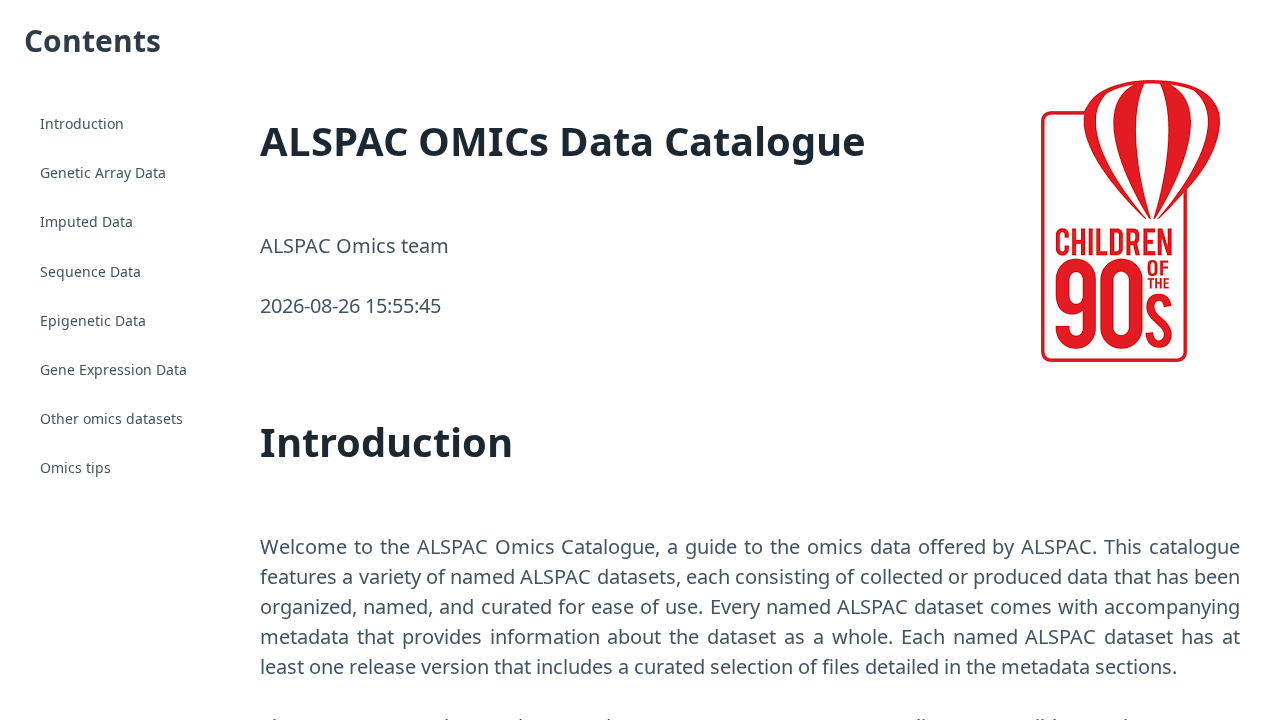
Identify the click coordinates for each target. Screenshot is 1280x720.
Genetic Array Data (103, 172)
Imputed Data (86, 221)
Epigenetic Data (93, 320)
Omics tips (75, 467)
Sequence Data (90, 271)
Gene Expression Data (113, 369)
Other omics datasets (111, 418)
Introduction (82, 123)
